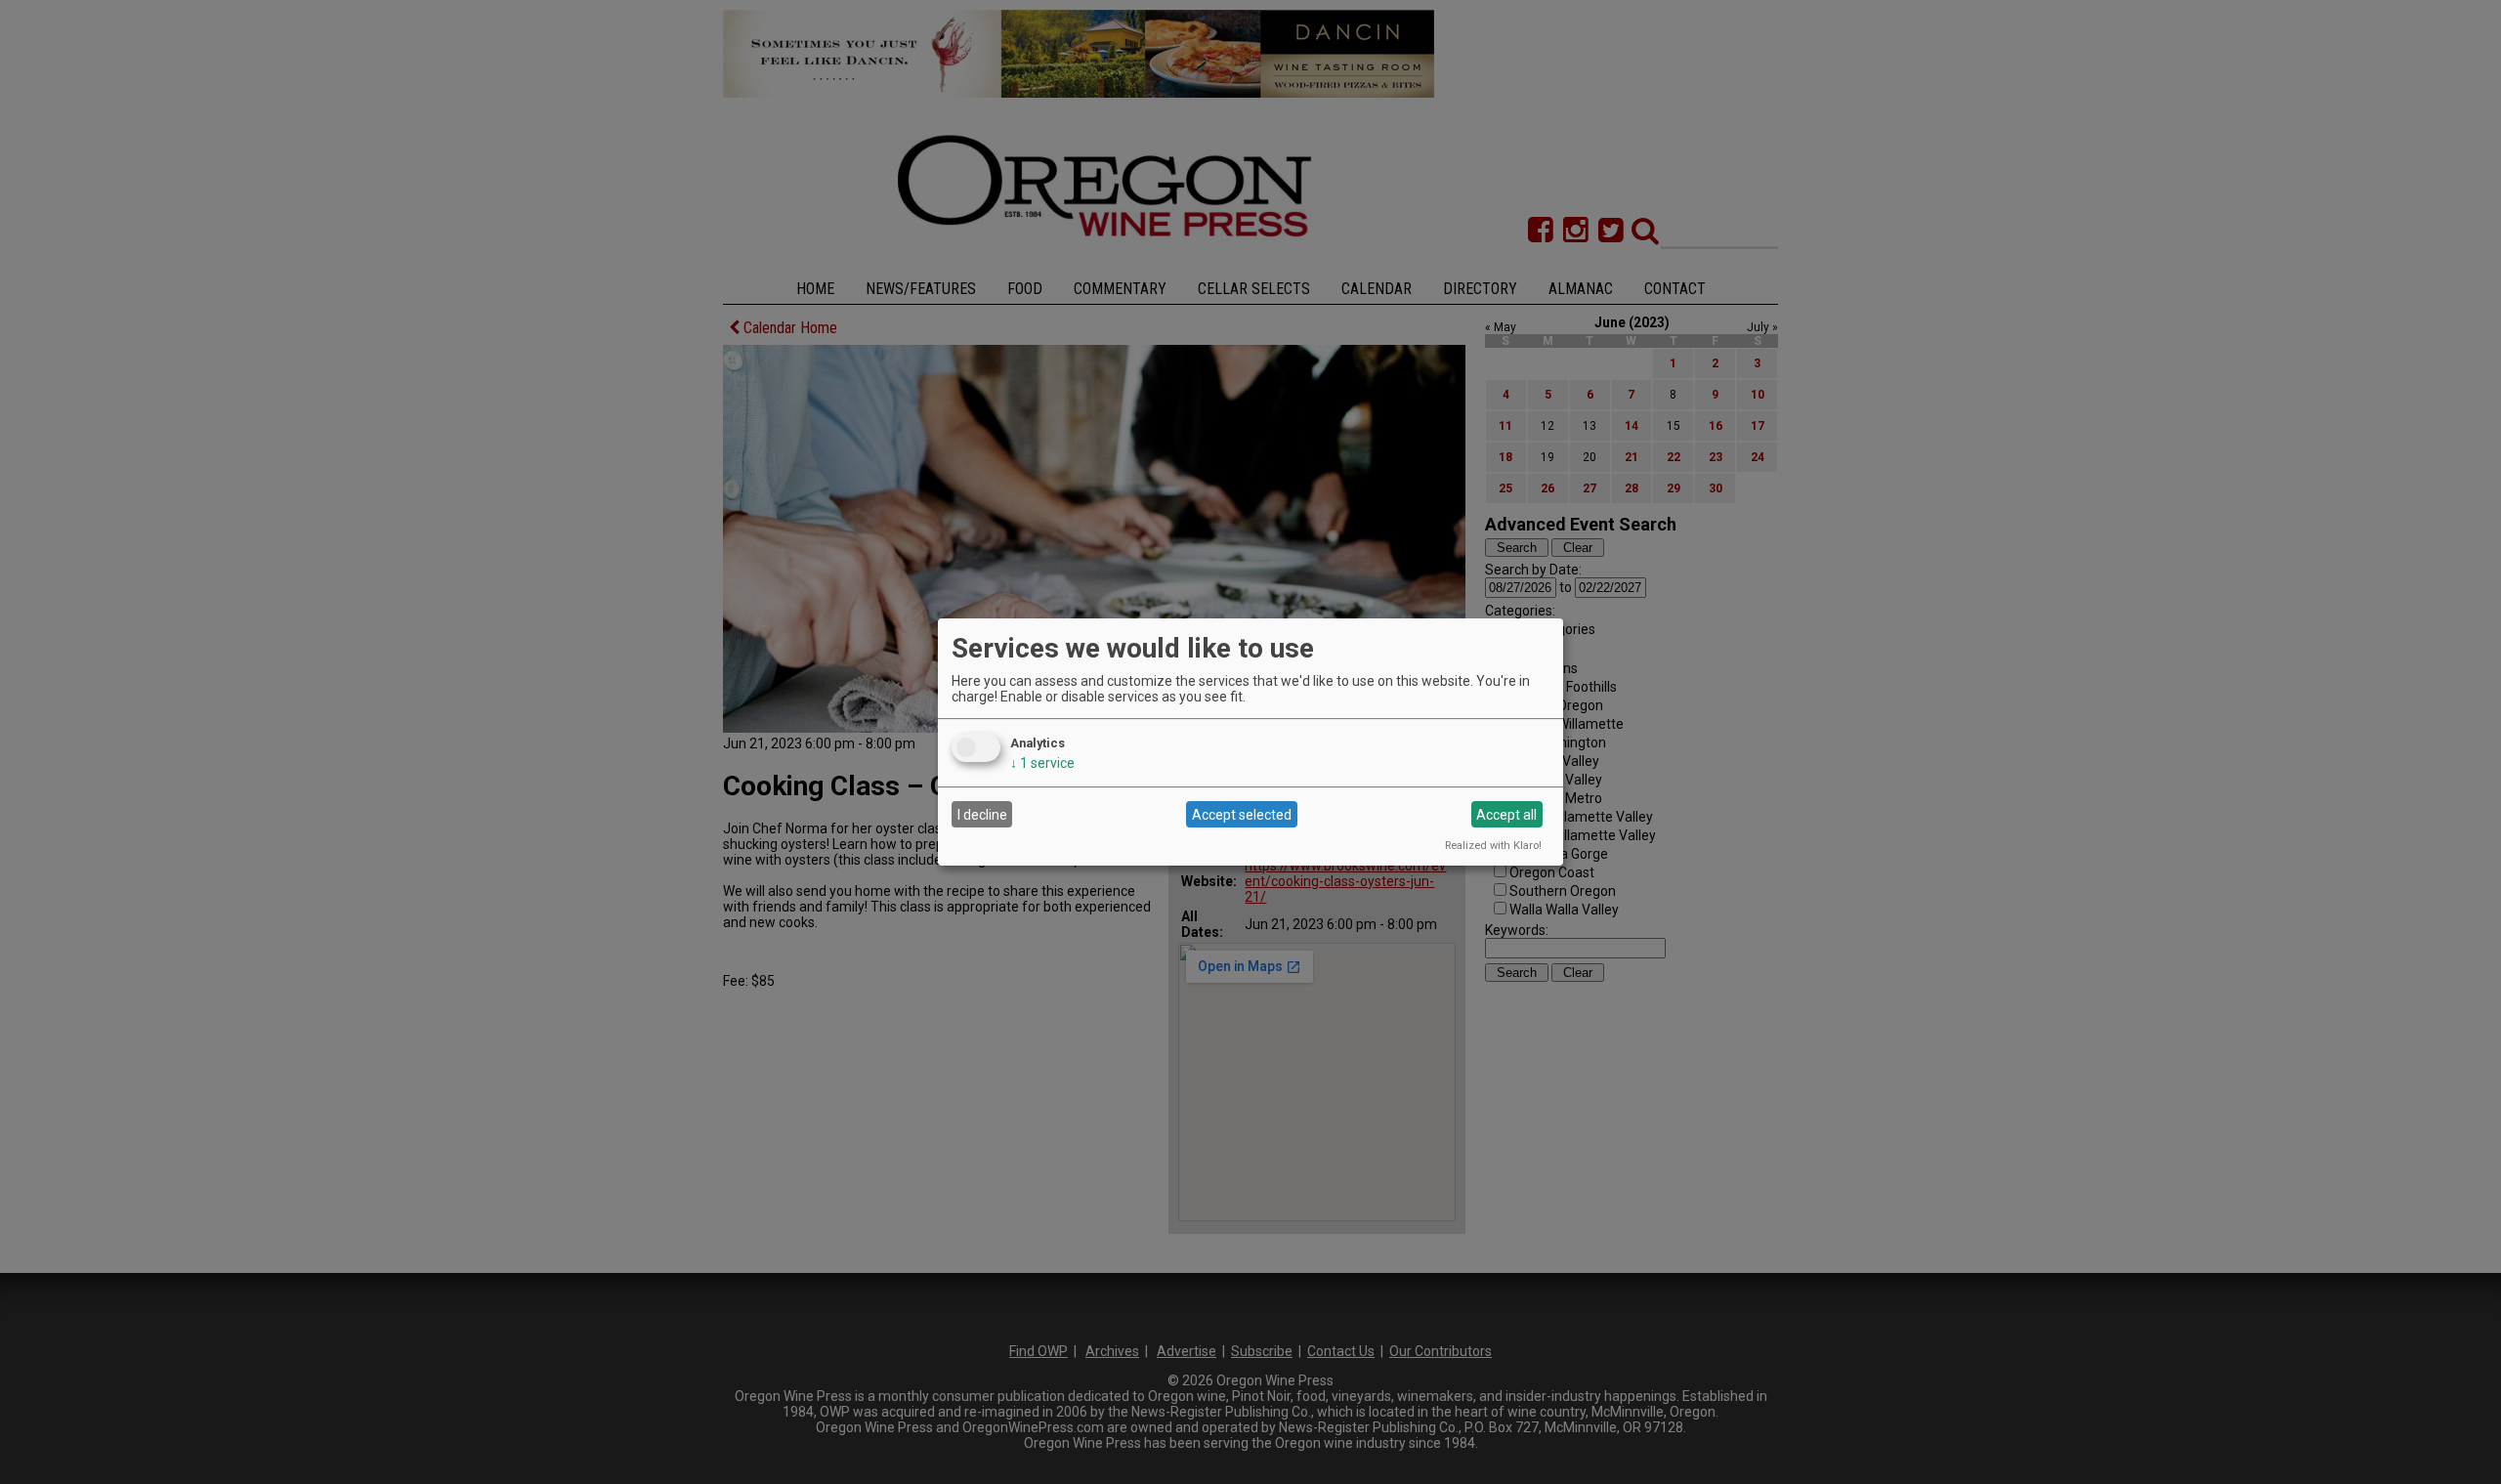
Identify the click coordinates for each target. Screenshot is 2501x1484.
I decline (982, 815)
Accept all (1506, 815)
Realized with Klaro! (1493, 846)
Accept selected (1242, 815)
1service (1042, 763)
